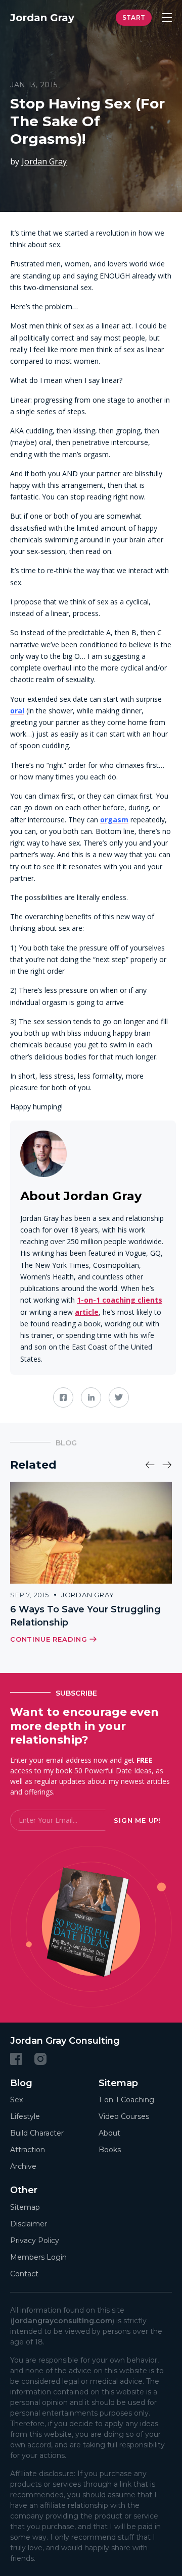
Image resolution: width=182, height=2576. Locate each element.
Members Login (38, 2257)
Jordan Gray (44, 161)
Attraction (28, 2150)
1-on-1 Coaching (126, 2100)
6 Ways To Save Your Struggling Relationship (85, 1616)
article (87, 1312)
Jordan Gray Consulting (65, 2041)
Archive (23, 2166)
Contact (24, 2273)
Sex (16, 2100)
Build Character (37, 2133)
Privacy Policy (35, 2240)
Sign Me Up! (138, 1820)
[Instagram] (40, 2058)
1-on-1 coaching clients (120, 1300)
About (109, 2133)
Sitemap (25, 2207)
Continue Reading (49, 1639)
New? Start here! (134, 18)
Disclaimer (29, 2223)
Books (110, 2150)
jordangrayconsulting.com (62, 2320)
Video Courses (124, 2116)
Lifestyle (25, 2116)
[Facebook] (16, 2058)
